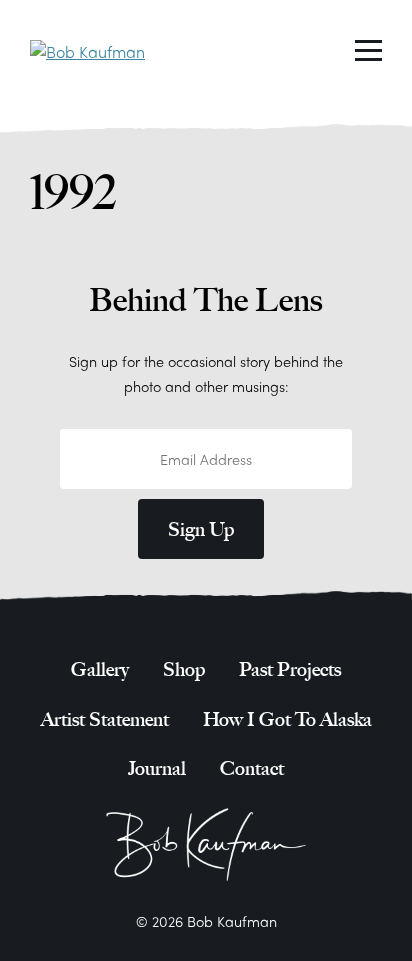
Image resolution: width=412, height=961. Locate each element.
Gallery (100, 669)
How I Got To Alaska (287, 719)
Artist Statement (105, 719)
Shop (184, 669)
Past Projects (290, 669)
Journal (157, 768)
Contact (252, 768)
